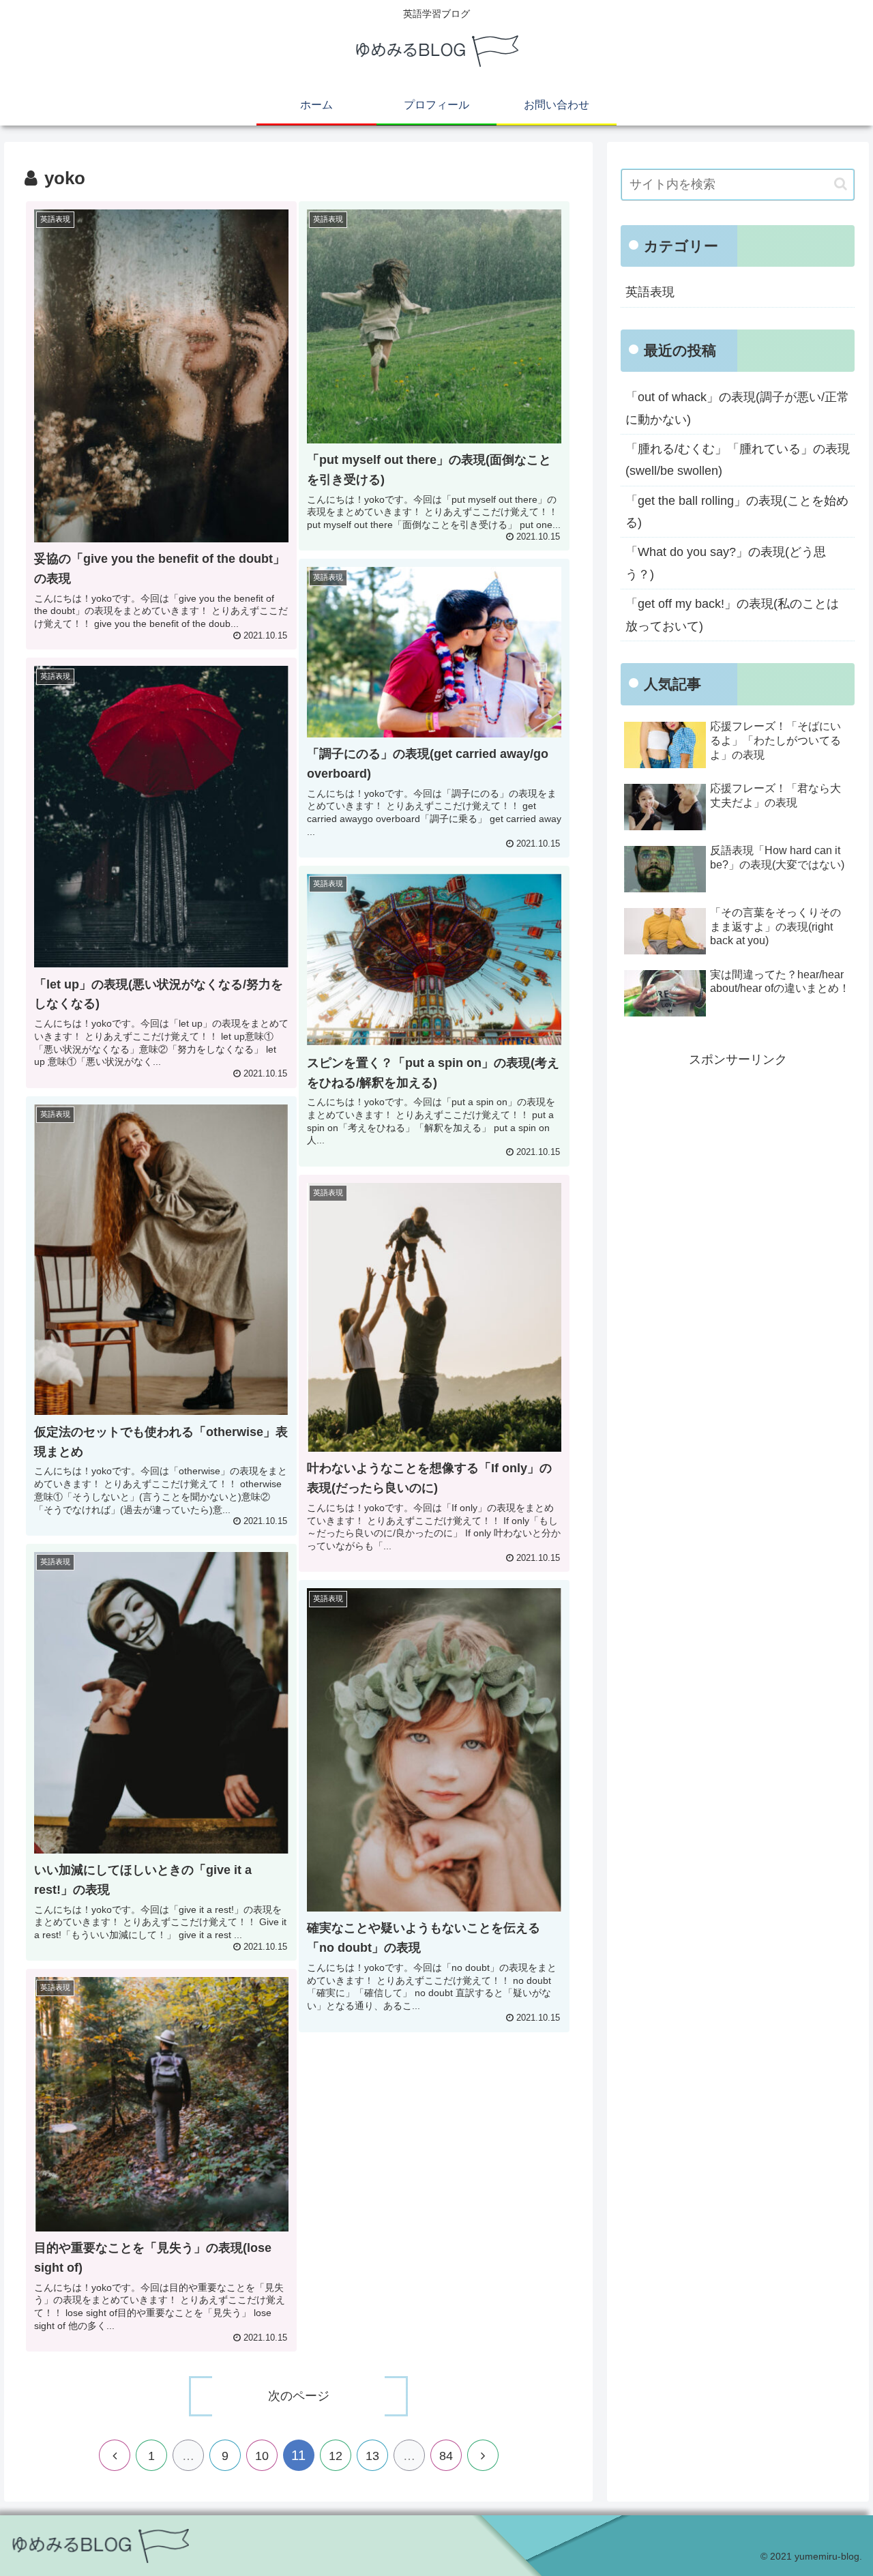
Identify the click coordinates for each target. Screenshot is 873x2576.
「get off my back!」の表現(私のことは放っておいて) (732, 615)
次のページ (299, 2396)
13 (372, 2456)
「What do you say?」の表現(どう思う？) (726, 563)
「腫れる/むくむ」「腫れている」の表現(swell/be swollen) (738, 460)
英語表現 (650, 292)
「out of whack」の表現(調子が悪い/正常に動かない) (737, 408)
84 (446, 2456)
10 (262, 2456)
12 (336, 2456)
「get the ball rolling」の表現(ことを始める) (737, 512)
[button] (841, 184)
